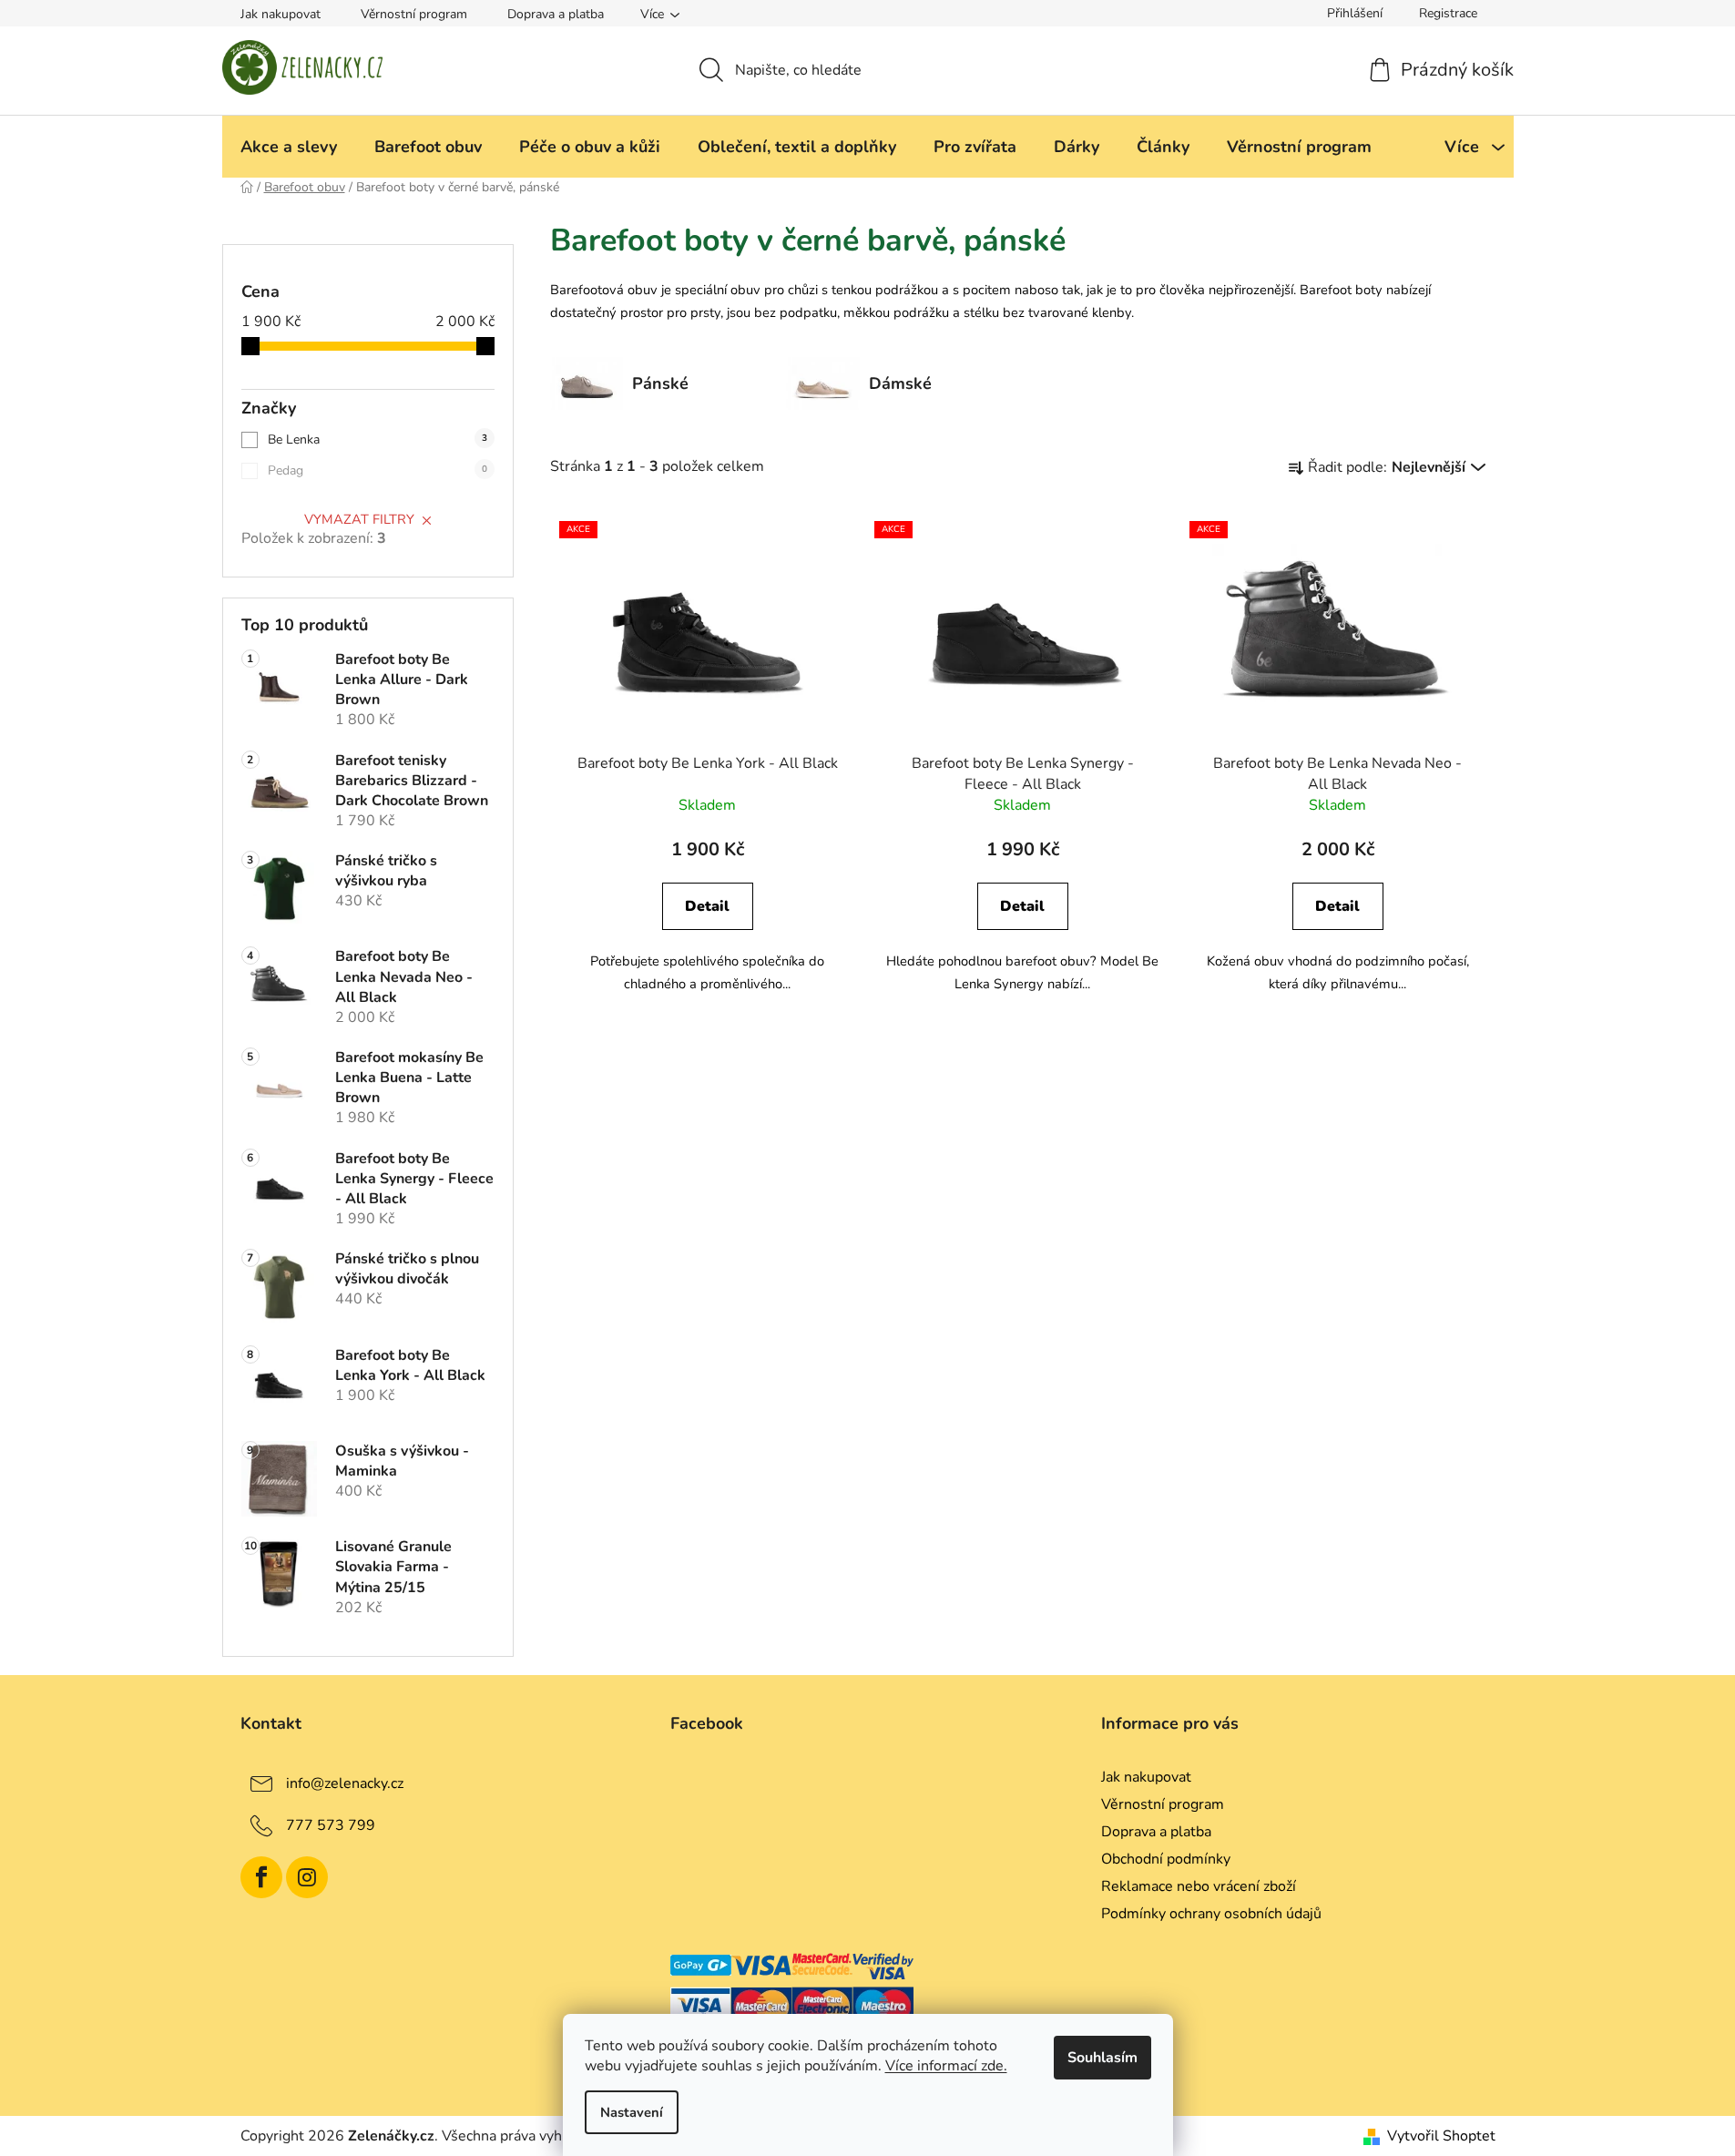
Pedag (378, 470)
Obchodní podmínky (1166, 1859)
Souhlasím (1102, 2058)
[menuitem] (289, 147)
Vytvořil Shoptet (1441, 2136)
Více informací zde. (946, 2066)
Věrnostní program (414, 14)
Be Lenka (378, 439)
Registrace (1448, 13)
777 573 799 (331, 1825)
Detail (707, 906)
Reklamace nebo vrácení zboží (1199, 1886)
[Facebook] (261, 1877)
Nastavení (632, 2112)
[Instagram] (307, 1877)
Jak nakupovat (281, 14)
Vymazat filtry (359, 519)
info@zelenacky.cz (345, 1783)
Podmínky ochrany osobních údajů (1211, 1914)
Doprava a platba (556, 14)
